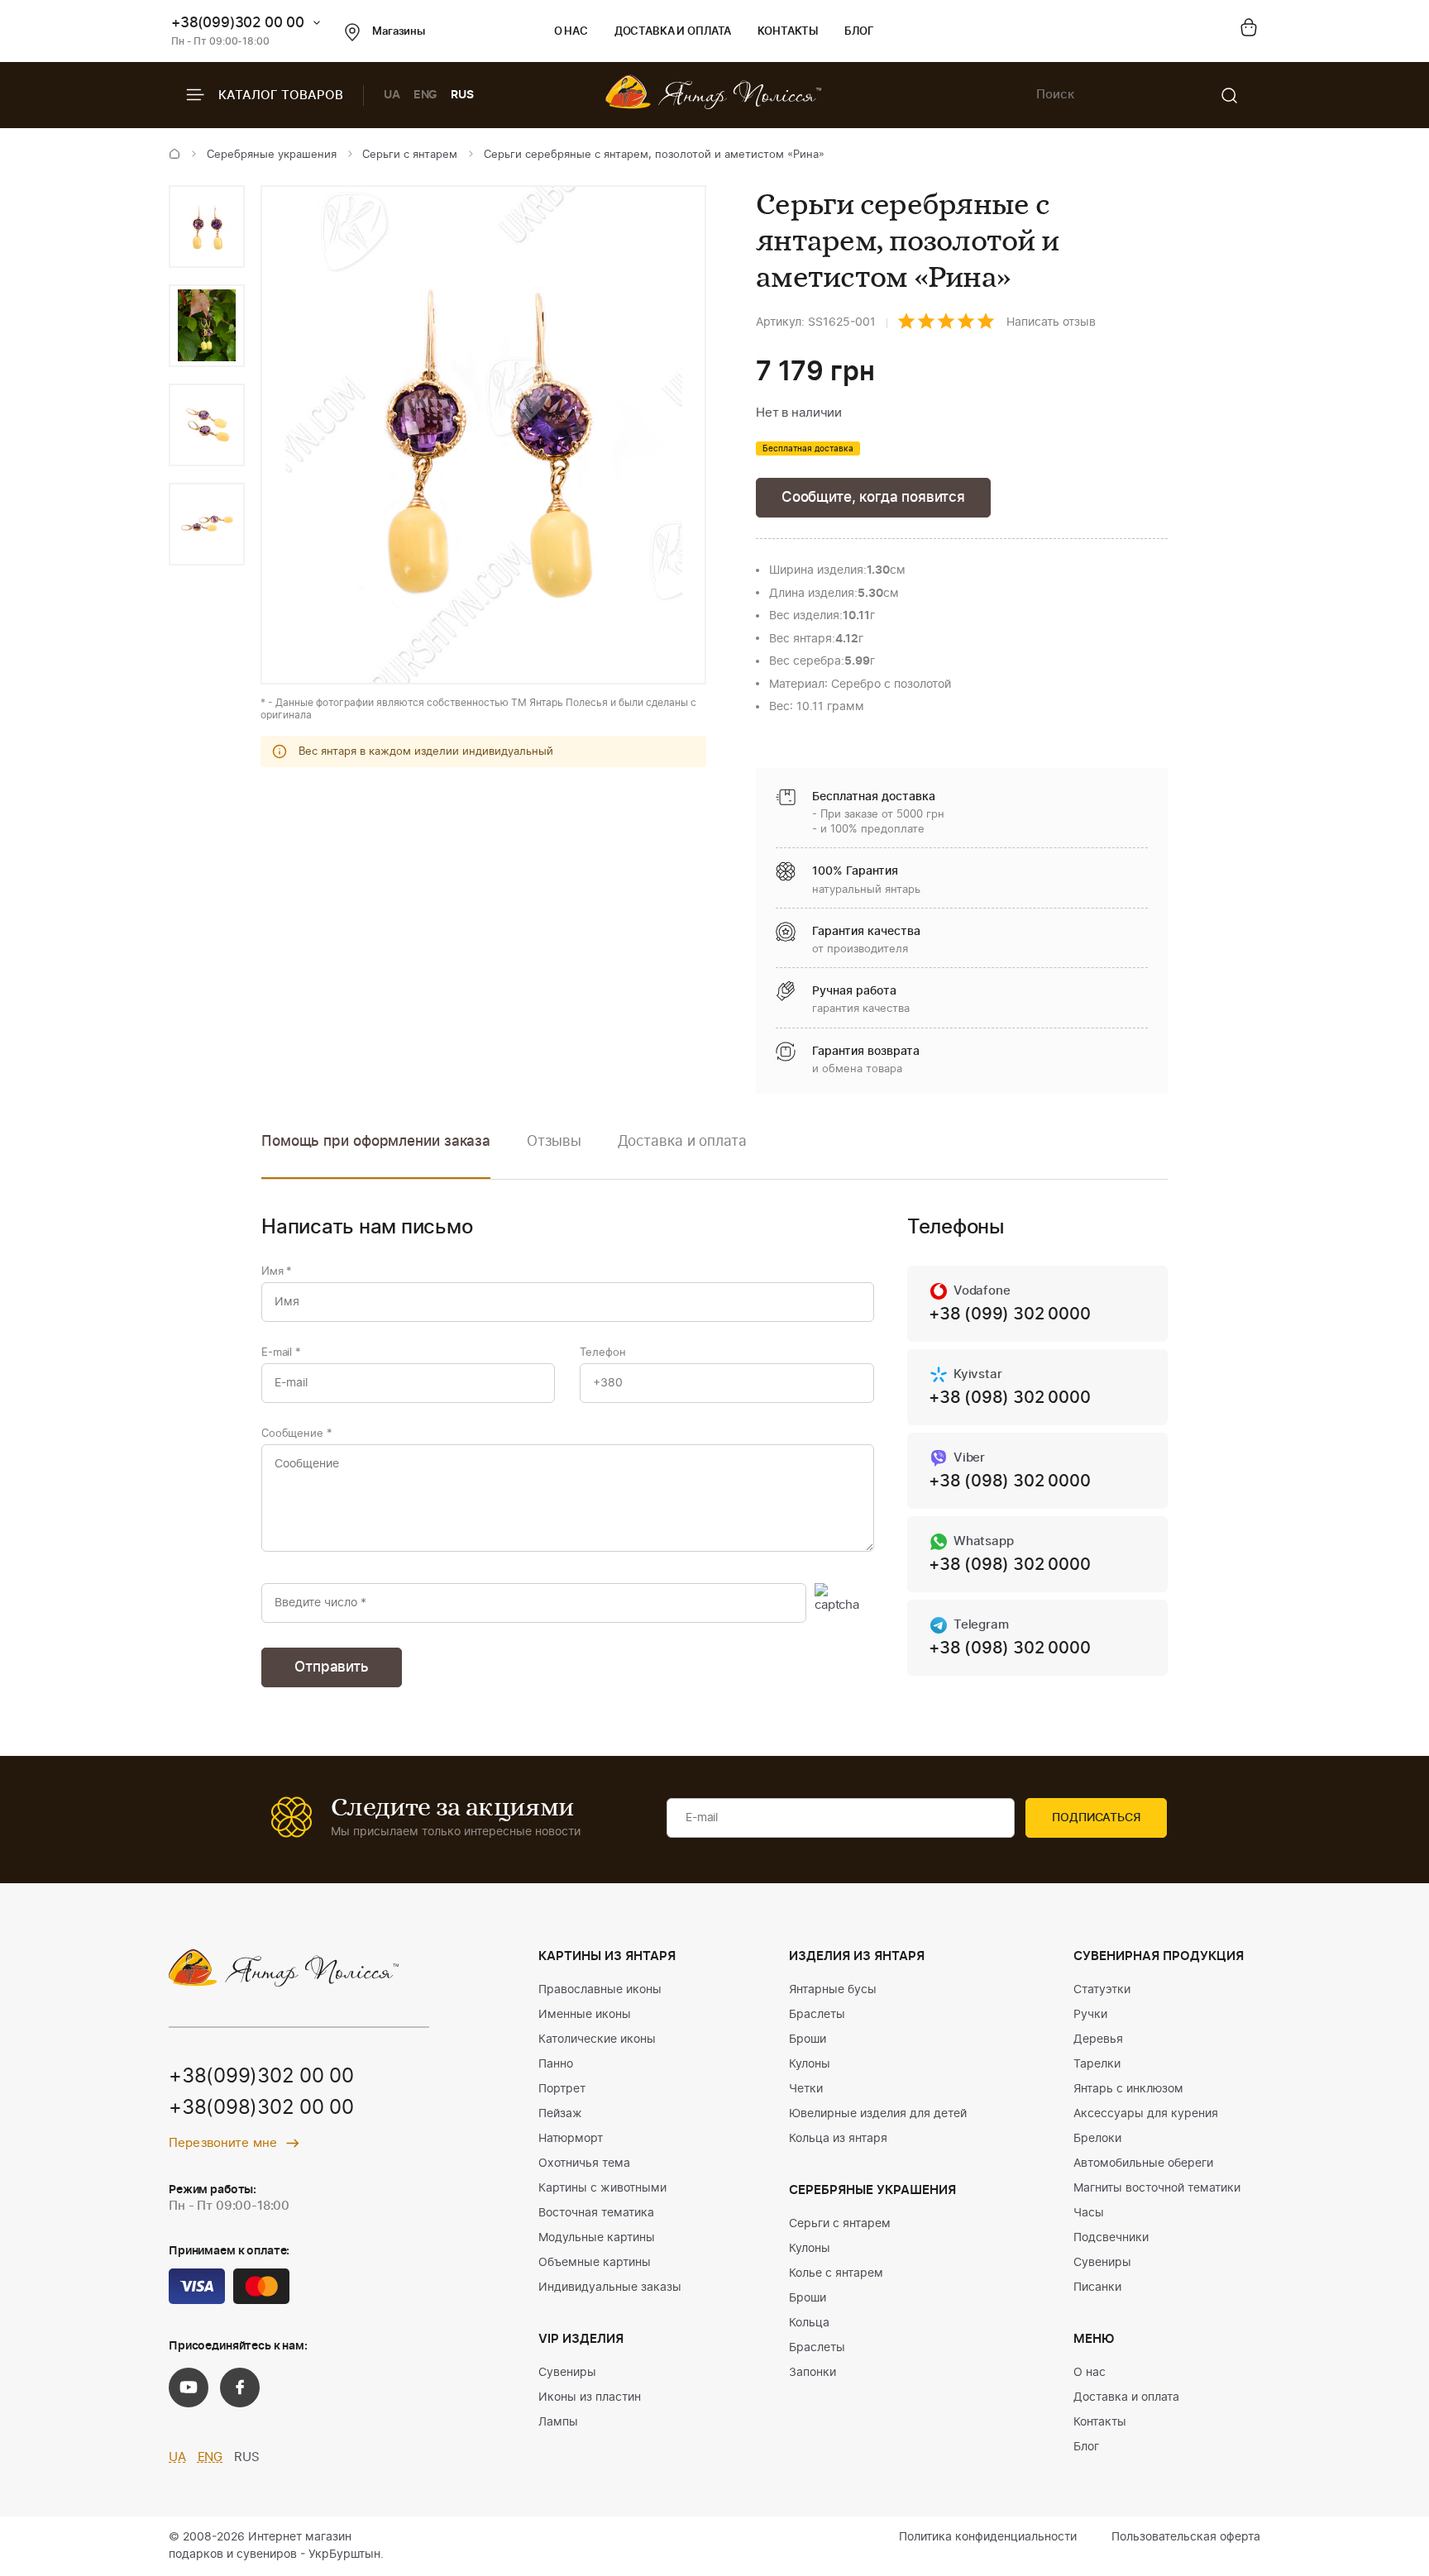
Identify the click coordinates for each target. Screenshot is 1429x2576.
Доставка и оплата (673, 32)
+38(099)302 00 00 (238, 23)
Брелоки (1097, 2139)
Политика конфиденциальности (988, 2537)
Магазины (399, 32)
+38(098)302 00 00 (261, 2108)
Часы (1089, 2213)
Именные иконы (585, 2015)
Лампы (558, 2422)
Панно (556, 2064)
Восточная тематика (596, 2213)
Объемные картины (595, 2263)
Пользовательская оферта (1186, 2537)
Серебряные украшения (272, 155)
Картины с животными (602, 2188)
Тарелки (1097, 2064)
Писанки (1097, 2287)
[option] (207, 227)
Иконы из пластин (590, 2397)
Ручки (1090, 2015)
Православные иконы (600, 1990)
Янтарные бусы (833, 1990)
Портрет (562, 2089)
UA (392, 95)
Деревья (1098, 2039)
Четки (806, 2089)
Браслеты (817, 2015)
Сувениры (567, 2373)
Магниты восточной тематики (1157, 2188)
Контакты (788, 32)
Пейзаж (560, 2114)
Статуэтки (1102, 1990)
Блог (859, 32)
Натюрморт (571, 2139)
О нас (571, 32)
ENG (426, 95)
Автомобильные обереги (1143, 2163)
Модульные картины (597, 2238)
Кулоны (810, 2064)
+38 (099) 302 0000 (1009, 1314)
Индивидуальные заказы (610, 2287)
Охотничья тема (584, 2163)
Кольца (809, 2323)
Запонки (812, 2373)
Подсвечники (1111, 2238)
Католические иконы (597, 2039)
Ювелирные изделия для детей (878, 2114)
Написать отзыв (1051, 322)
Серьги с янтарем (410, 155)
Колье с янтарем (836, 2273)
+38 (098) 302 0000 (1009, 1398)
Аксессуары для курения (1146, 2114)
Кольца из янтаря (838, 2139)
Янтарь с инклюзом (1128, 2089)
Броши (808, 2039)
